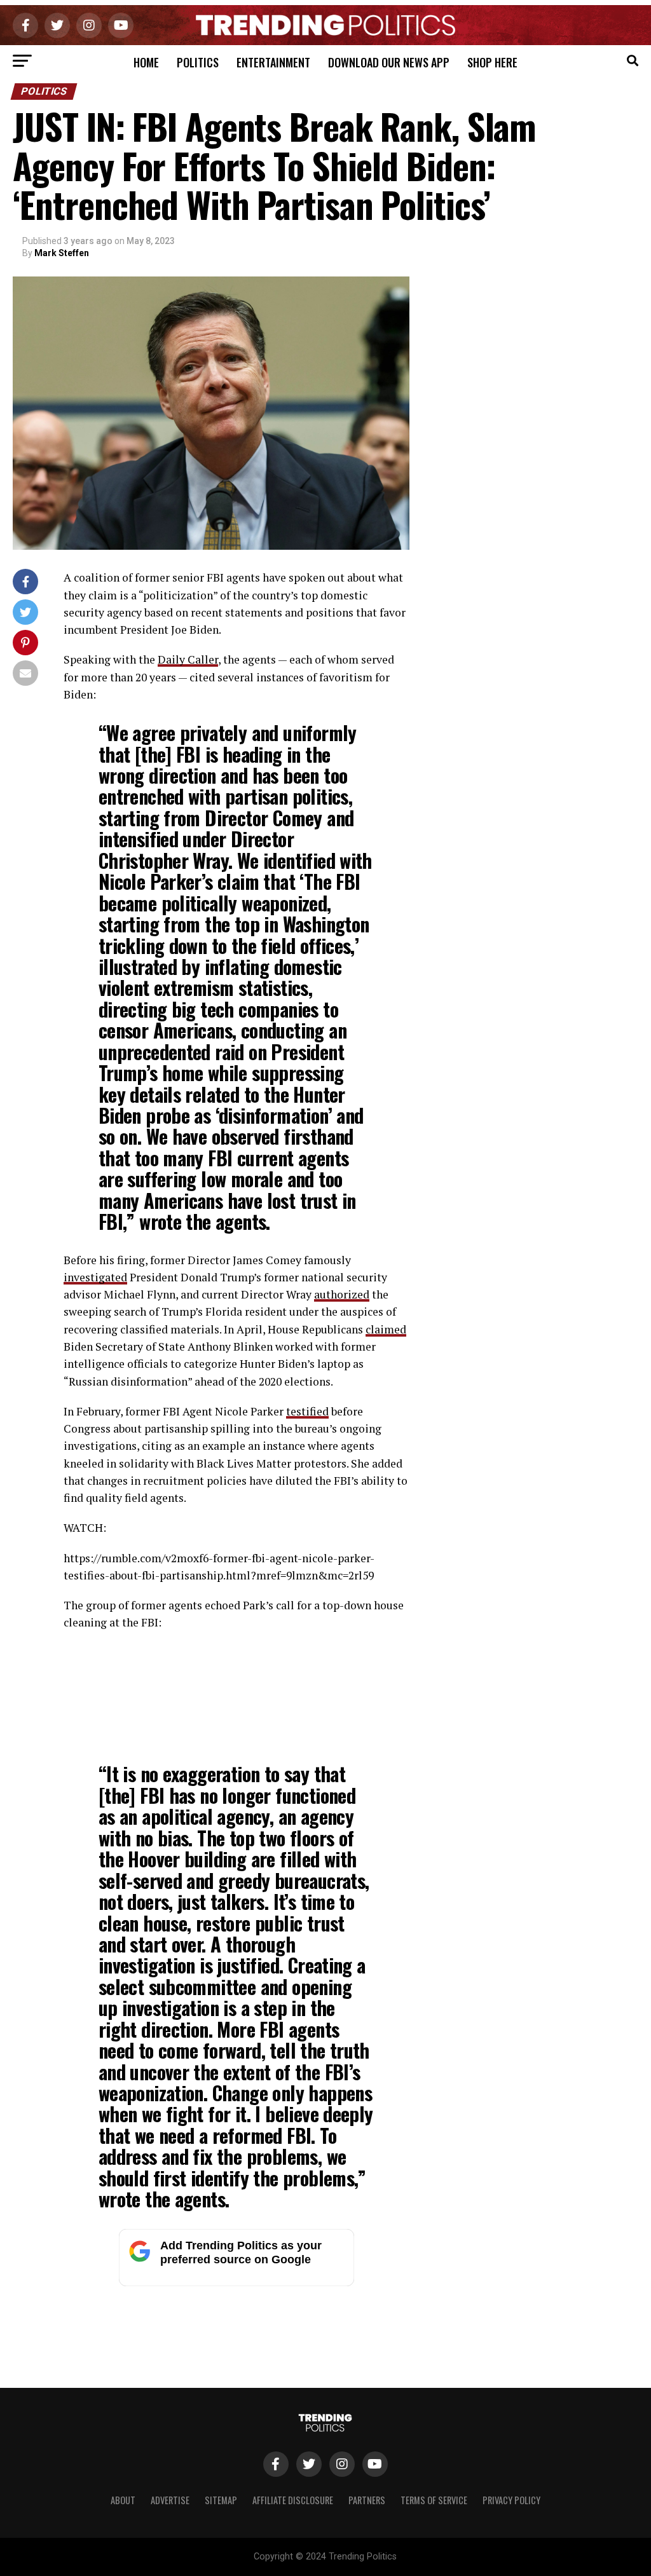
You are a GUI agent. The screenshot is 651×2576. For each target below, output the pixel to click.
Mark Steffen (62, 253)
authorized (342, 1294)
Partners (367, 2500)
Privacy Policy (511, 2500)
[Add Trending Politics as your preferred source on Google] (236, 2283)
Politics (198, 62)
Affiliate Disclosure (293, 2500)
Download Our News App (389, 62)
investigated (95, 1277)
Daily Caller (188, 659)
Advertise (170, 2500)
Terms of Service (434, 2500)
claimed (386, 1329)
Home (146, 62)
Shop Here (492, 62)
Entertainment (273, 62)
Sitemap (221, 2500)
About (123, 2500)
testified (307, 1411)
